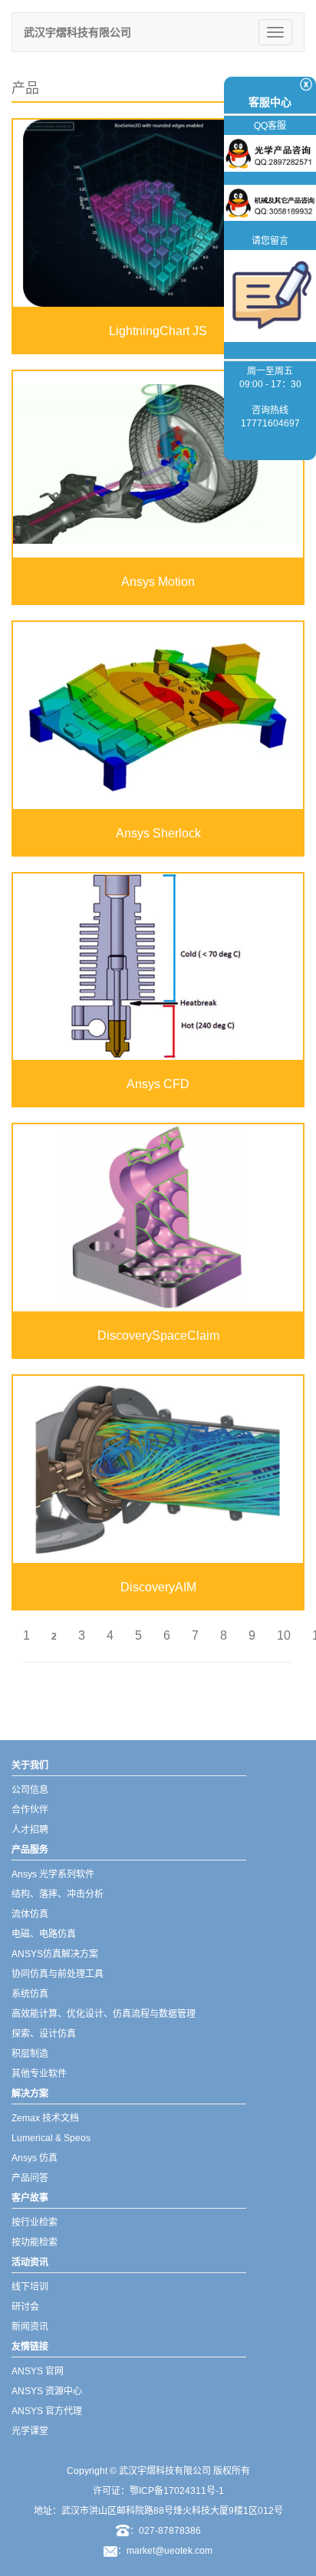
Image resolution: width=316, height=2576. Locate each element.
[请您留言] (270, 295)
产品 (25, 88)
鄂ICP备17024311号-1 (177, 2491)
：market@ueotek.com (165, 2551)
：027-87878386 (165, 2531)
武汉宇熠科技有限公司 (77, 32)
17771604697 (270, 423)
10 (284, 1635)
